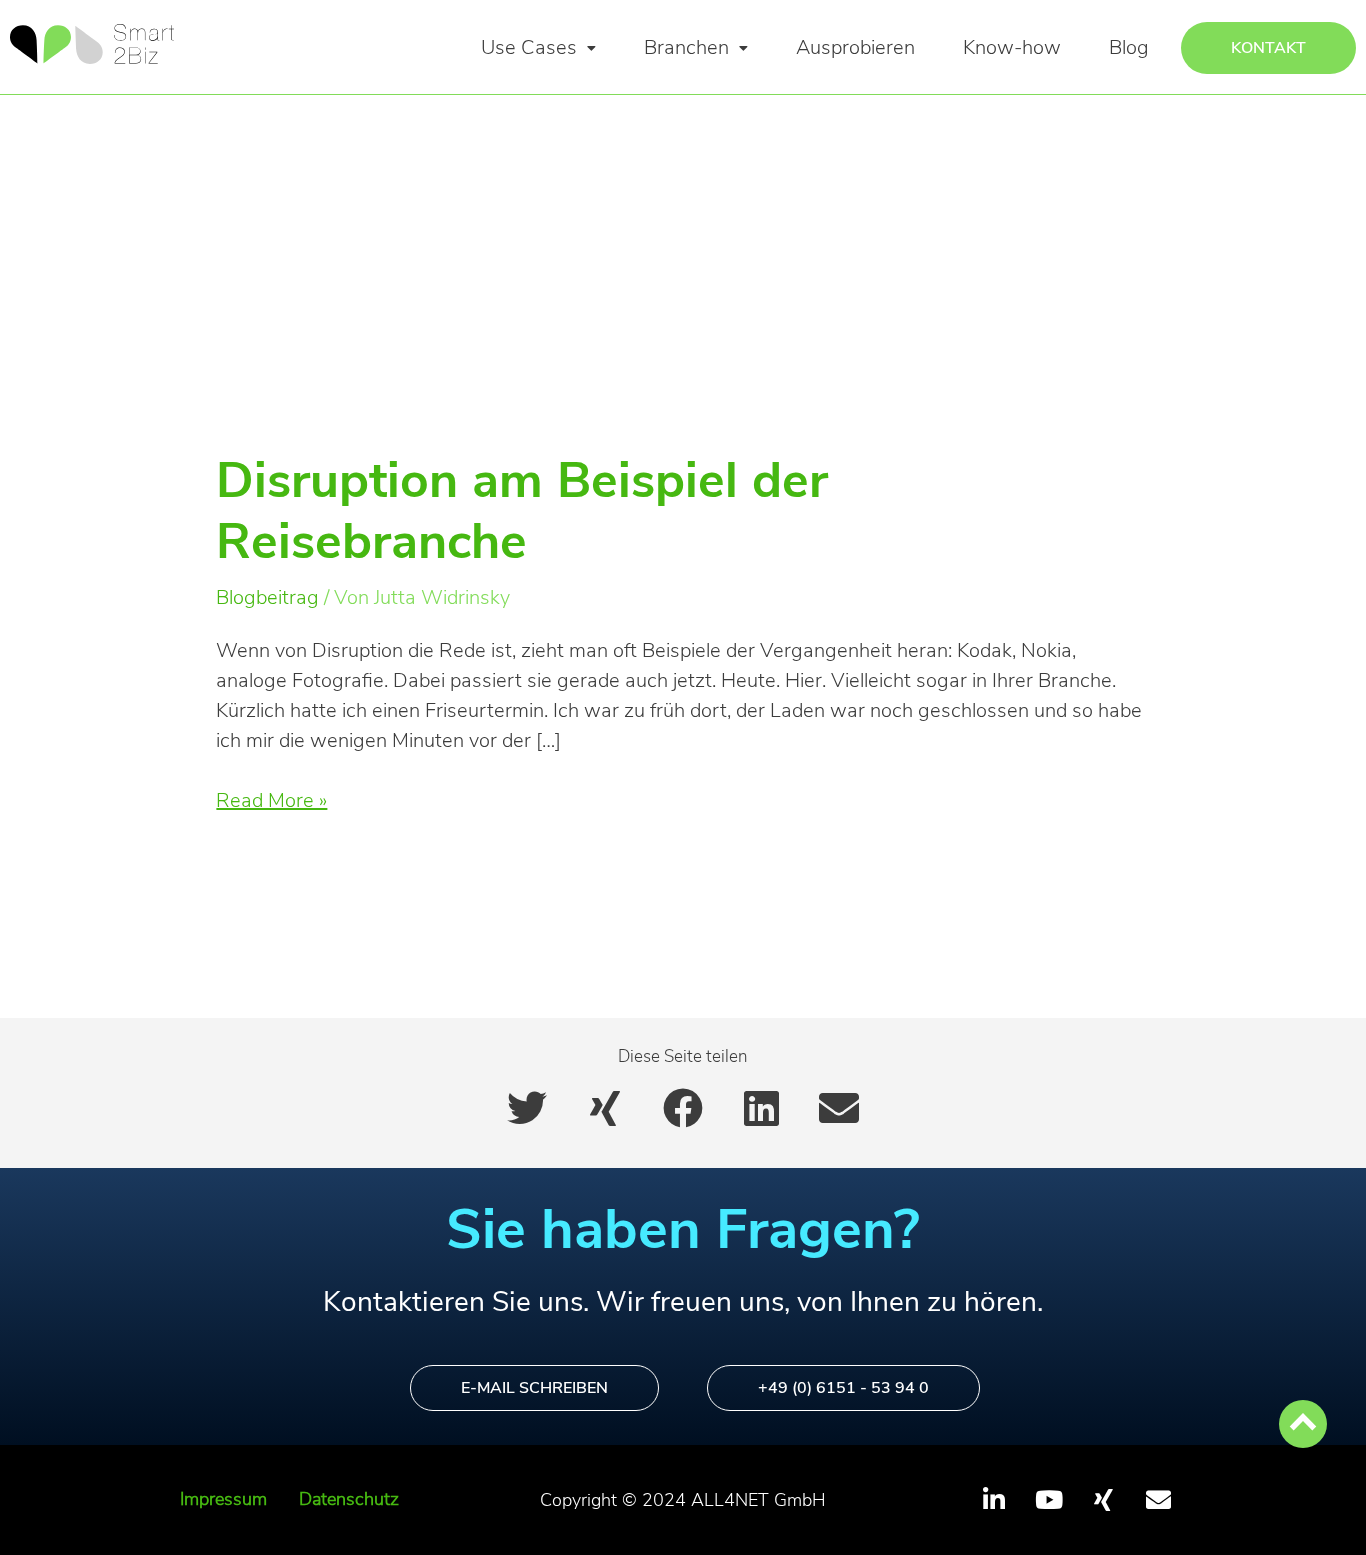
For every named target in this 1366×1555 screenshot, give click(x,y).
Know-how (1012, 47)
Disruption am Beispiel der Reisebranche (522, 511)
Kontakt (1268, 48)
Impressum (223, 1499)
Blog (1129, 47)
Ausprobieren (855, 47)
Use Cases (529, 47)
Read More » (271, 800)
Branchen (686, 47)
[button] (538, 48)
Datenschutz (349, 1499)
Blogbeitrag (267, 597)
